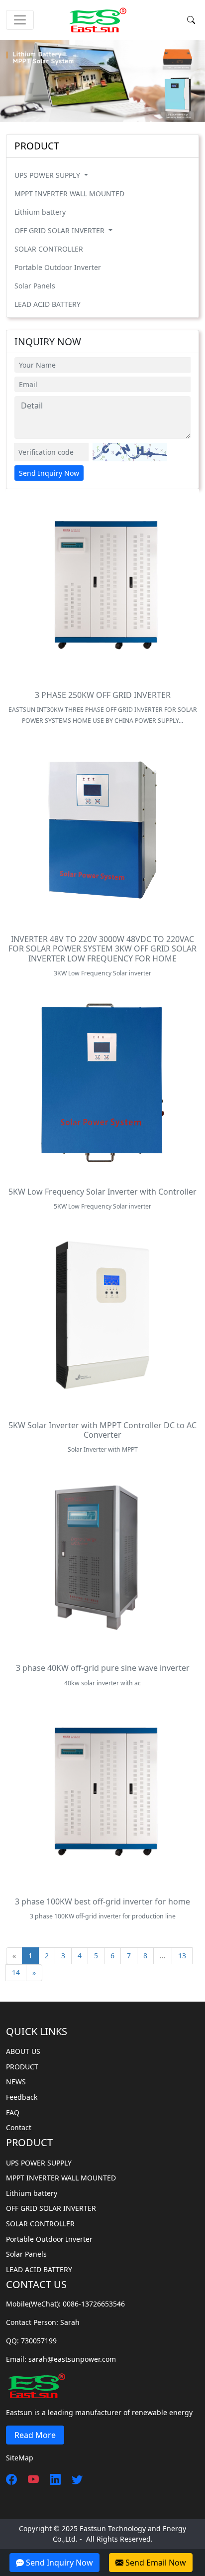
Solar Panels (35, 286)
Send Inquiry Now (49, 473)
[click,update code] (130, 452)
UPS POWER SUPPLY (48, 175)
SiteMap (20, 2458)
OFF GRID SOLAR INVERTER (60, 230)
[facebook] (11, 2479)
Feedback (22, 2097)
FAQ (13, 2112)
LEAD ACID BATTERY (48, 304)
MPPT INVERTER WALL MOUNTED (69, 194)
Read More (35, 2435)
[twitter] (73, 2479)
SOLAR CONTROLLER (49, 249)
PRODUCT (22, 2067)
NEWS (16, 2082)
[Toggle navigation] (20, 20)
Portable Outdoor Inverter (58, 267)
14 (16, 1972)
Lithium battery (40, 212)
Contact (19, 2127)
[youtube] (29, 2479)
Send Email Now (155, 2563)
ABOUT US (23, 2051)
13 (182, 1956)
